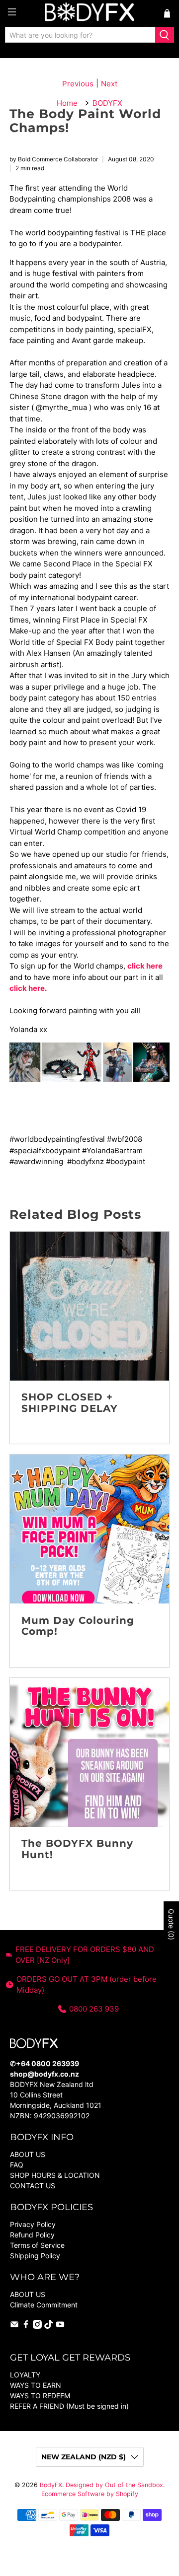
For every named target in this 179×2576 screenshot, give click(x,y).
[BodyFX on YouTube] (60, 2326)
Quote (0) (171, 1924)
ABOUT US (28, 2154)
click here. (28, 988)
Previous (78, 84)
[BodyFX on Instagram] (37, 2326)
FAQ (17, 2165)
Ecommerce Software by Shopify (90, 2494)
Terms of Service (37, 2245)
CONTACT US (33, 2186)
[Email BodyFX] (14, 2326)
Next (109, 84)
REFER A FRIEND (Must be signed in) (69, 2406)
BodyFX (51, 2485)
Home (67, 103)
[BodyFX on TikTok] (49, 2326)
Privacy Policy (33, 2224)
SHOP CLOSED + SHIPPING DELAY (70, 1403)
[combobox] (80, 35)
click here (145, 966)
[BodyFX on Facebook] (26, 2326)
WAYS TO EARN (36, 2385)
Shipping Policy (35, 2256)
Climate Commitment (44, 2305)
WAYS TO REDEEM (40, 2396)
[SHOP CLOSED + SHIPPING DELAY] (89, 1306)
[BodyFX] (89, 13)
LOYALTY (25, 2375)
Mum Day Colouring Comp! (78, 1626)
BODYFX (107, 103)
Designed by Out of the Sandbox (114, 2485)
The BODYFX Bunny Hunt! (77, 1849)
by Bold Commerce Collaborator (54, 159)
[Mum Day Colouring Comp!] (89, 1529)
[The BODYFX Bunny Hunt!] (89, 1752)
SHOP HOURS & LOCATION (55, 2175)
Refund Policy (32, 2235)
